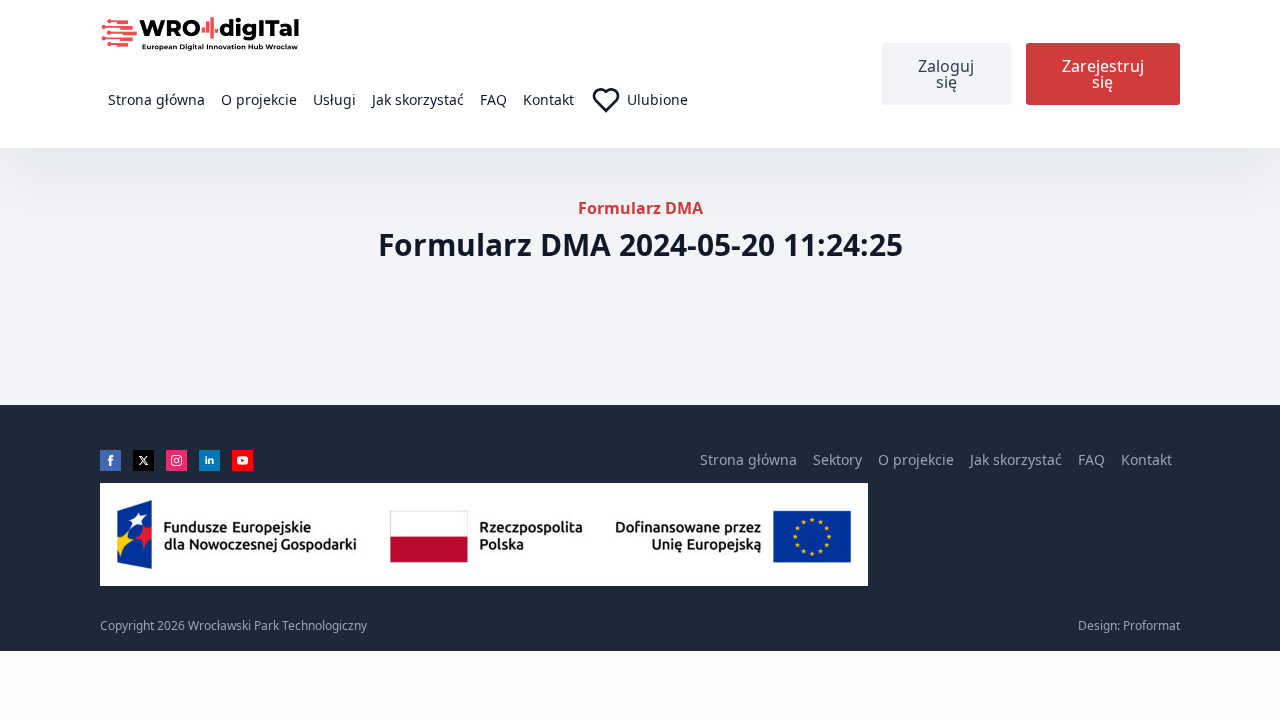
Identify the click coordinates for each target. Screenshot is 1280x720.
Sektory (837, 459)
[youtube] (242, 460)
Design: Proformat (1129, 626)
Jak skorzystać (418, 99)
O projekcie (259, 99)
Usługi (334, 99)
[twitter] (143, 460)
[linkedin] (209, 460)
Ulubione (657, 99)
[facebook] (110, 460)
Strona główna (156, 99)
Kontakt (548, 99)
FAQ (493, 99)
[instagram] (176, 460)
